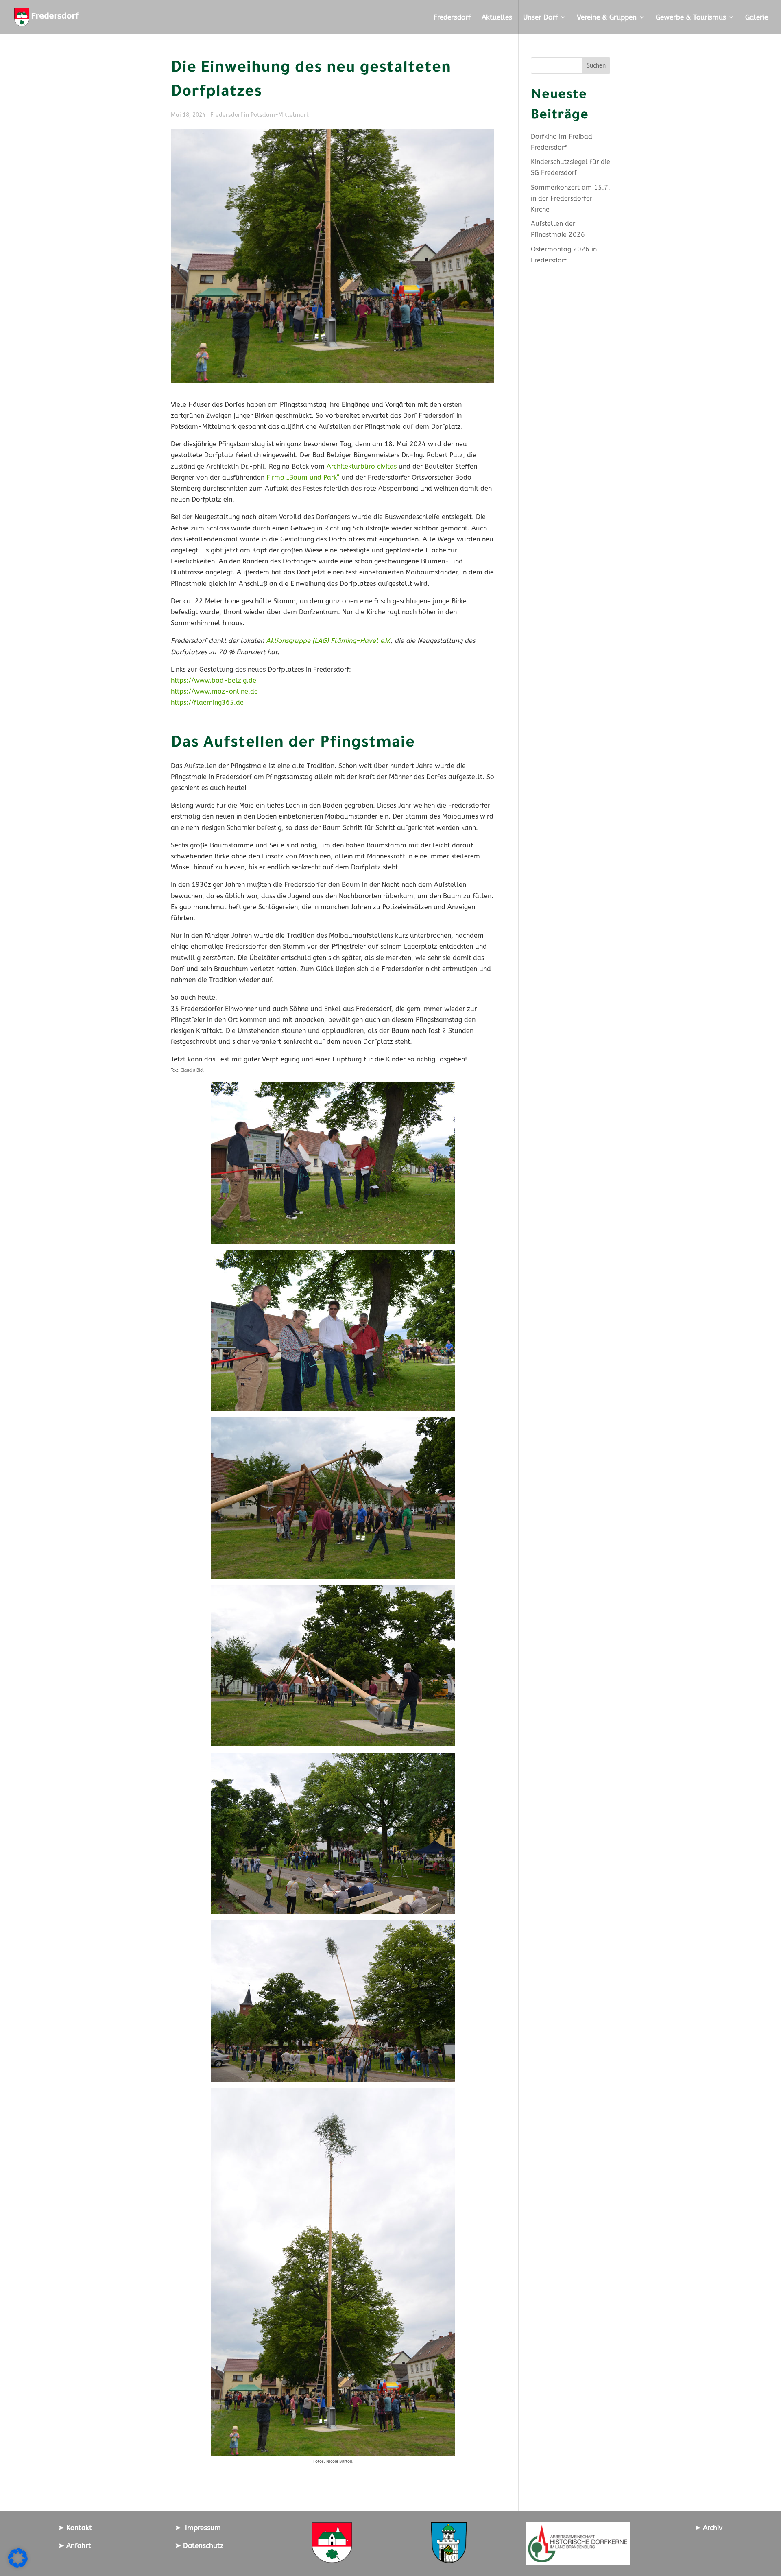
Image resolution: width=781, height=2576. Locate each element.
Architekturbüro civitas (362, 466)
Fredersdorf (452, 18)
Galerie (757, 18)
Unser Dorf (540, 18)
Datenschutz (202, 2545)
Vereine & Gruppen (607, 18)
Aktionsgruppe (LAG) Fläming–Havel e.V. (328, 641)
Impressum (201, 2528)
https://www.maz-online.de (214, 691)
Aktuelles (497, 18)
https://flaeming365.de (207, 702)
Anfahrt (78, 2545)
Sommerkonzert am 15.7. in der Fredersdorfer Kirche (570, 198)
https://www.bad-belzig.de (214, 680)
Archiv (712, 2528)
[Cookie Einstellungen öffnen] (18, 2566)
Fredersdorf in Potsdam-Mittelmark (260, 115)
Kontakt (78, 2528)
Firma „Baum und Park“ (303, 477)
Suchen (596, 66)
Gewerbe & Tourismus (691, 18)
